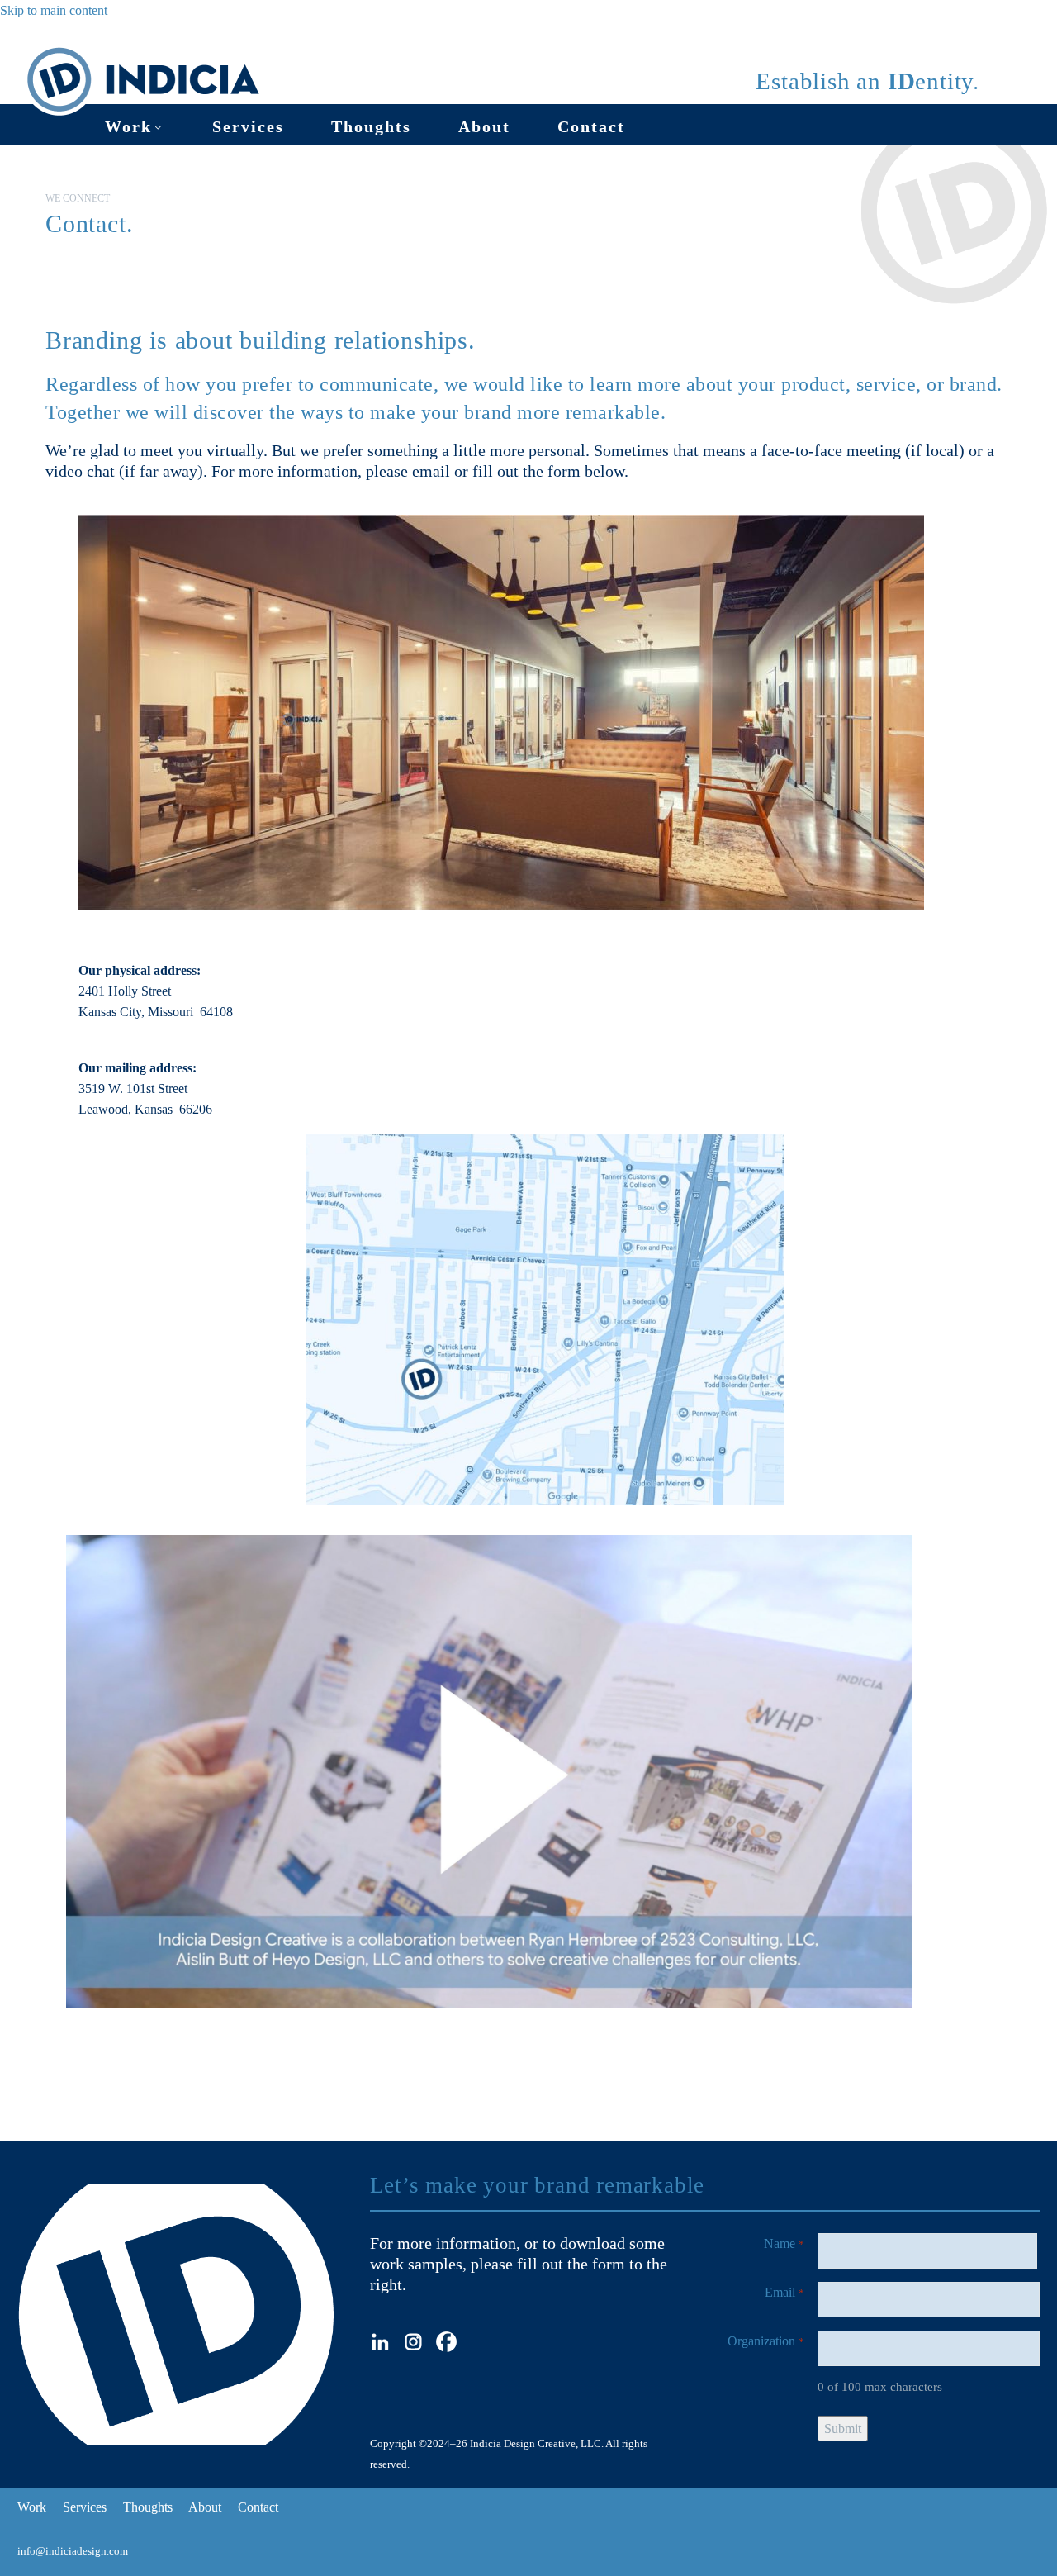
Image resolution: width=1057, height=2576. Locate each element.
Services (248, 126)
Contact (591, 126)
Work (128, 126)
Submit (843, 2429)
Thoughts (371, 126)
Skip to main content (54, 10)
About (484, 126)
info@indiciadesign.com (73, 2551)
